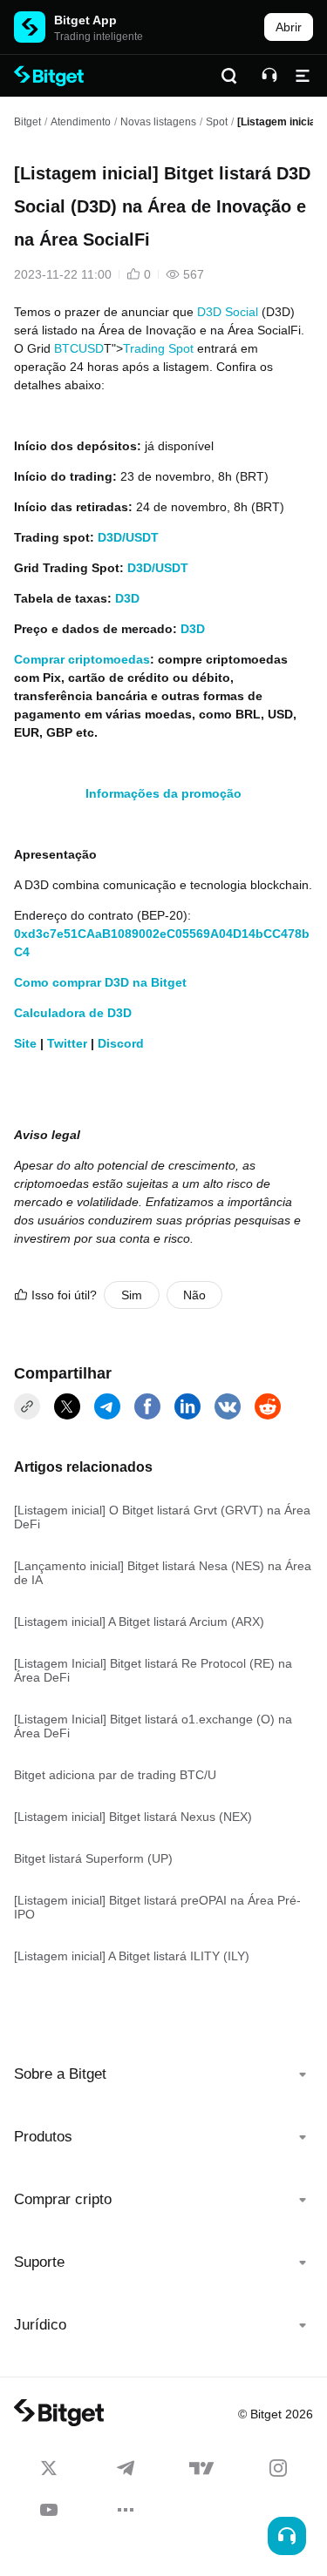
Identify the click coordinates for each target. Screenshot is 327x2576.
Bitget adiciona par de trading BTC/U (115, 1775)
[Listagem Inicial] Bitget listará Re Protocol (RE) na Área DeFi (153, 1670)
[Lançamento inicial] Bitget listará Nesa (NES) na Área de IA (163, 1573)
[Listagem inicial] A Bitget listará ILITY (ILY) (132, 1956)
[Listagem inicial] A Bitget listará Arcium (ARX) (139, 1622)
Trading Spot (158, 348)
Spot (217, 122)
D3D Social (228, 312)
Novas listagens (158, 122)
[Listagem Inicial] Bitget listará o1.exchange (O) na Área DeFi (153, 1726)
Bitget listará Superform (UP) (93, 1858)
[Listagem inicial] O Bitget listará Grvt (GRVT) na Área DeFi (162, 1517)
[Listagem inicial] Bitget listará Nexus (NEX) (133, 1817)
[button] (163, 2074)
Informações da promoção (163, 793)
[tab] (163, 2074)
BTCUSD (79, 348)
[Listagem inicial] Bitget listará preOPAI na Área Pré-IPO (157, 1907)
